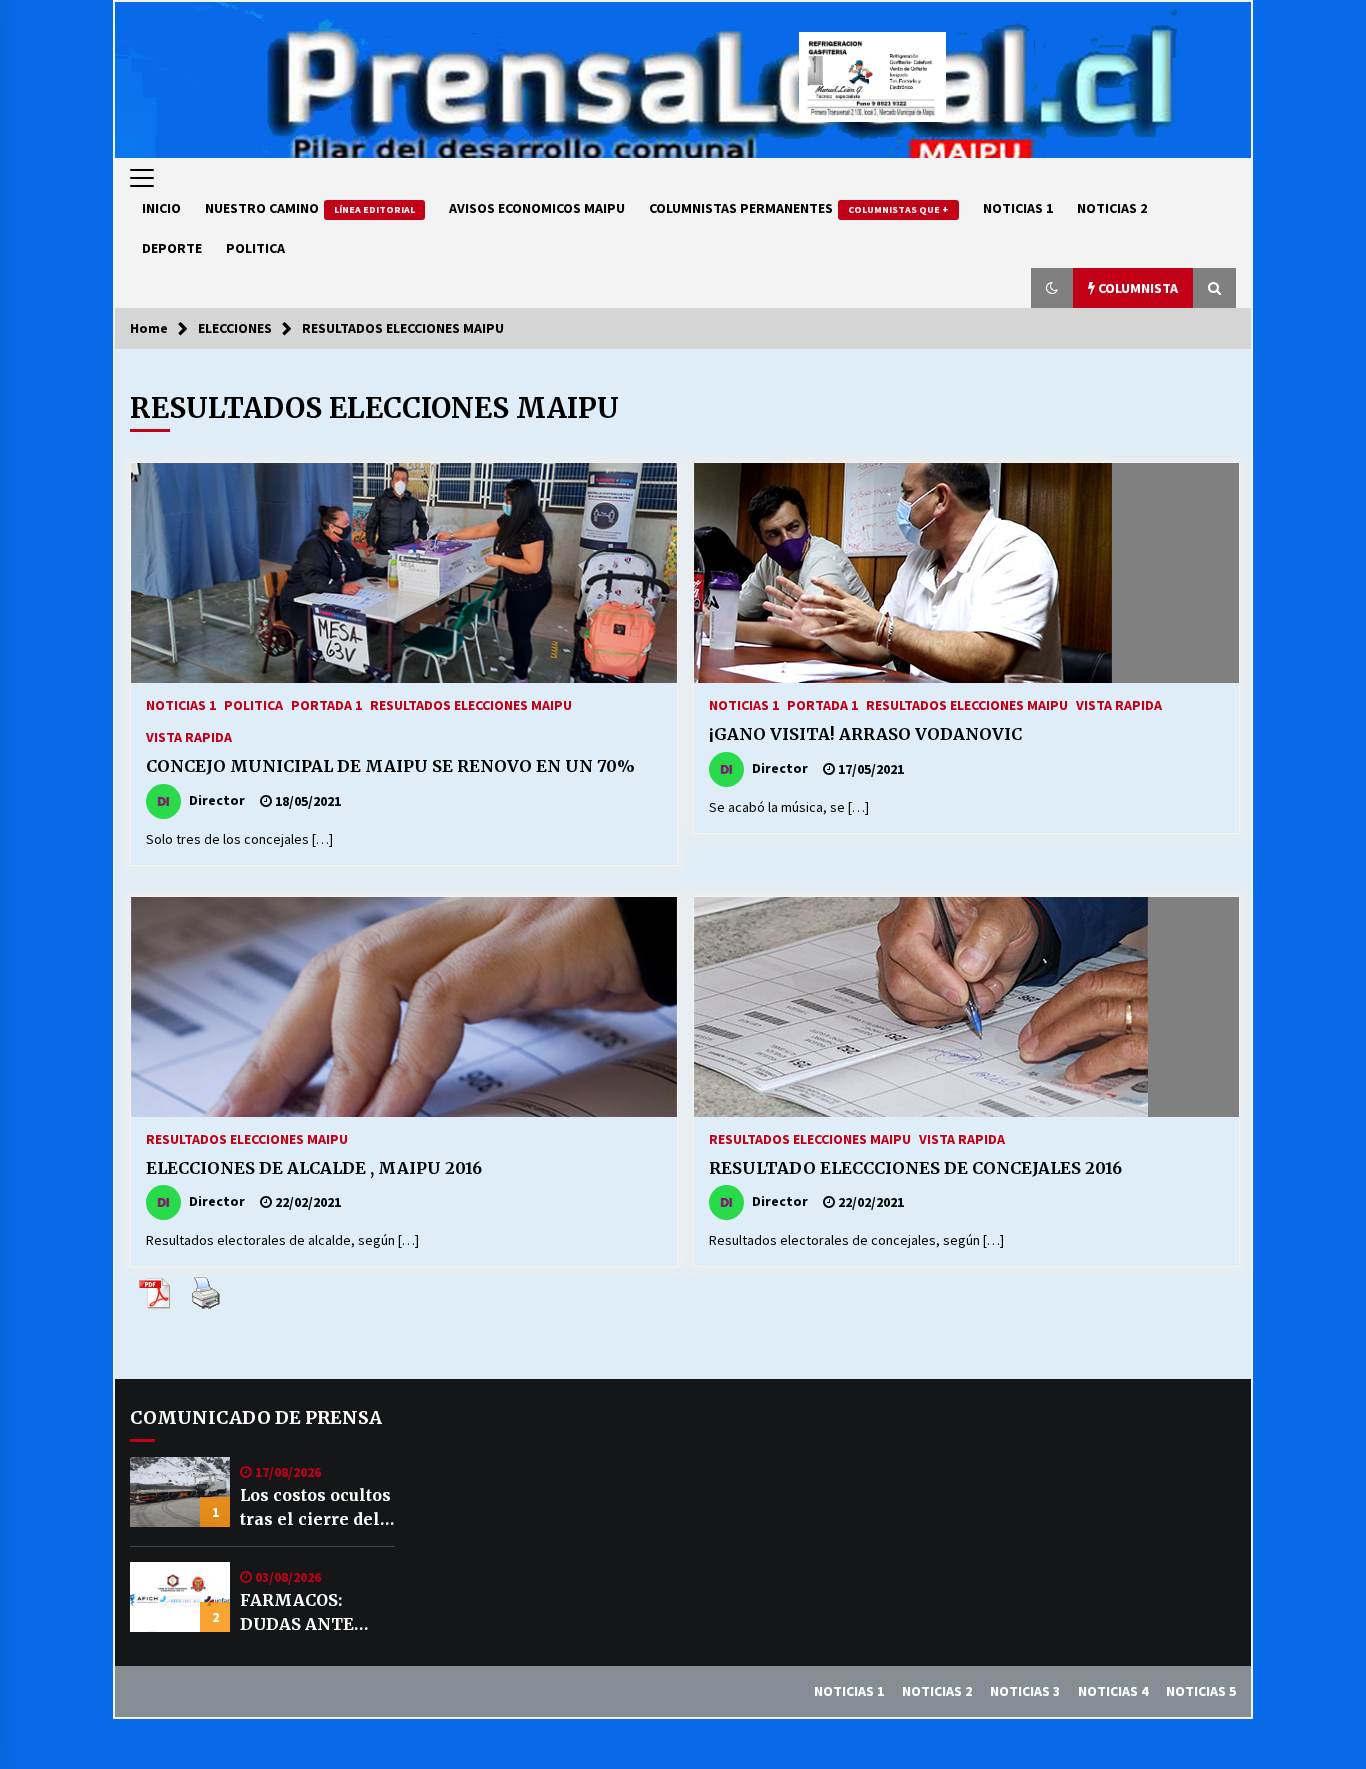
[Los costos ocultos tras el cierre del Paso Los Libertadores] (180, 1492)
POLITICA (255, 248)
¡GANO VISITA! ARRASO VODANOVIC (865, 734)
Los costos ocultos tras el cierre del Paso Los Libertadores (315, 1508)
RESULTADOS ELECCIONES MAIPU (471, 704)
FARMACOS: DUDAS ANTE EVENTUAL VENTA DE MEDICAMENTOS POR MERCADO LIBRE (315, 1613)
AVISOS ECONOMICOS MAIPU (537, 208)
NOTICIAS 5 (1201, 1691)
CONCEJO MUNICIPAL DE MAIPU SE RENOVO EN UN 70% (390, 766)
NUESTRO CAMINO (310, 208)
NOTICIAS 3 (1025, 1691)
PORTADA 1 (326, 704)
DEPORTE (172, 248)
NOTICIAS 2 (1112, 208)
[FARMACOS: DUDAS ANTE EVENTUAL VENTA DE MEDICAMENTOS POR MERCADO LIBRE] (180, 1597)
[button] (1052, 288)
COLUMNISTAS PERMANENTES (799, 208)
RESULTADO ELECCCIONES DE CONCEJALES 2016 (915, 1168)
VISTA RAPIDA (189, 736)
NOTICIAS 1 (1018, 208)
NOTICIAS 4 (1113, 1691)
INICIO (161, 208)
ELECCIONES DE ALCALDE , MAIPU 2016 (314, 1168)
